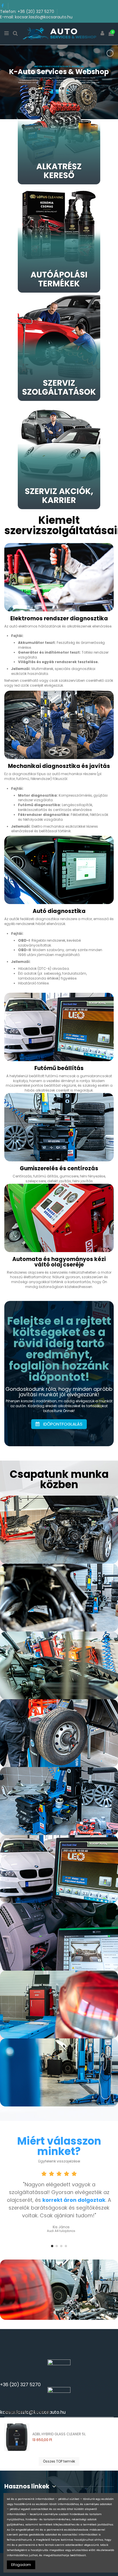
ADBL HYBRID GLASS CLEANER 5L (59, 2434)
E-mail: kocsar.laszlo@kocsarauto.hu (36, 17)
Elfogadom (21, 2565)
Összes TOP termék (59, 2461)
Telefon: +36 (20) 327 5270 (28, 11)
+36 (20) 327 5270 (20, 2385)
